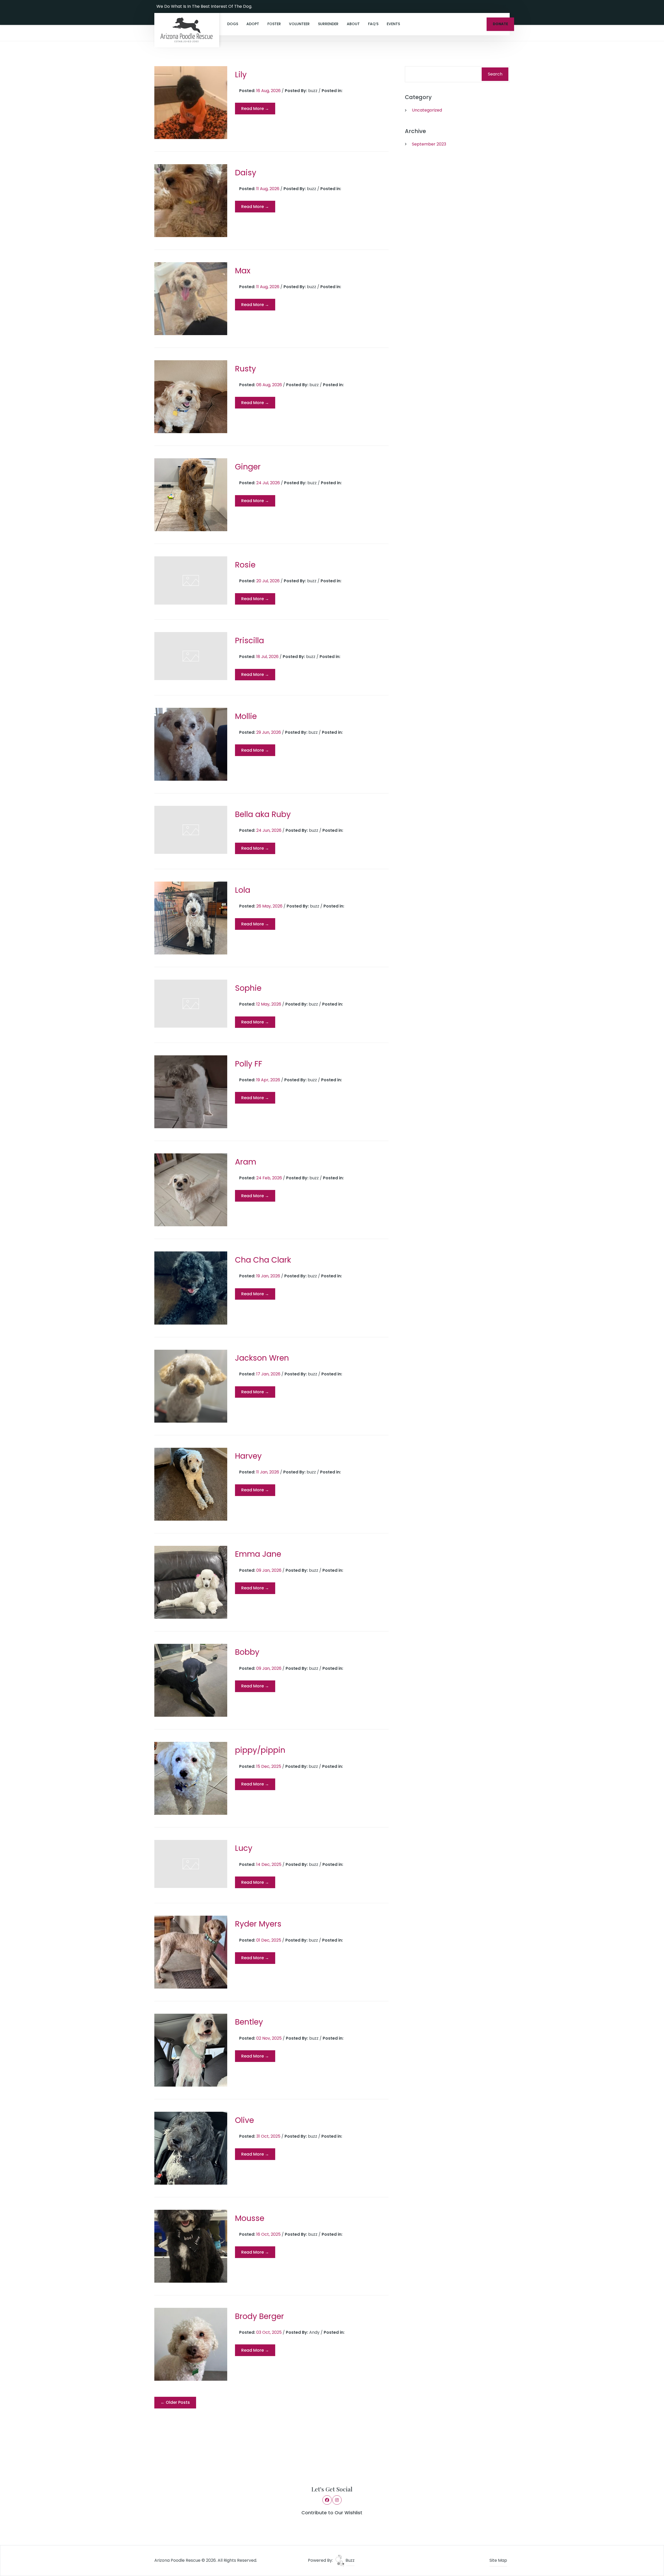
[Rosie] (191, 580)
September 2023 (429, 144)
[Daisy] (191, 201)
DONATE (500, 24)
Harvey (248, 1456)
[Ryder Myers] (191, 1952)
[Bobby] (191, 1680)
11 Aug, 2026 (268, 189)
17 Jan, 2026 (269, 1374)
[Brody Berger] (191, 2344)
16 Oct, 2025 (269, 2234)
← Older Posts (175, 2402)
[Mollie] (191, 744)
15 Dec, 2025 (269, 1766)
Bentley (249, 2022)
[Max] (191, 299)
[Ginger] (191, 495)
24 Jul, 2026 (269, 483)
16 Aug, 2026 (269, 91)
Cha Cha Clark (263, 1260)
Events (393, 24)
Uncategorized (427, 110)
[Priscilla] (191, 656)
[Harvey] (191, 1484)
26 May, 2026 (270, 906)
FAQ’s (373, 24)
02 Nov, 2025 (269, 2038)
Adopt (253, 24)
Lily (241, 75)
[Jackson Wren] (191, 1386)
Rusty (245, 369)
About (353, 24)
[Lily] (191, 103)
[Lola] (191, 918)
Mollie (246, 716)
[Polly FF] (191, 1092)
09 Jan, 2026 (269, 1570)
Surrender (328, 24)
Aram (246, 1162)
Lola (243, 890)
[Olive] (191, 2148)
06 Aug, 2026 (270, 385)
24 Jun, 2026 (269, 830)
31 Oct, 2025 (269, 2136)
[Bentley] (191, 2050)
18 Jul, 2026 (268, 657)
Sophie (248, 988)
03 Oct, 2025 (269, 2332)
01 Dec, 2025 (269, 1940)
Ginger (248, 467)
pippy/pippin (260, 1750)
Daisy (246, 173)
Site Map (498, 2560)
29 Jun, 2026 (269, 732)
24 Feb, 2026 (270, 1178)
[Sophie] (191, 1004)
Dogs (233, 24)
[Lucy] (191, 1864)
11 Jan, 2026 (268, 1472)
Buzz (350, 2560)
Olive (244, 2120)
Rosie (245, 565)
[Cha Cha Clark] (191, 1288)
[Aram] (191, 1190)
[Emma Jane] (191, 1582)
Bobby (247, 1652)
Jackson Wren (262, 1358)
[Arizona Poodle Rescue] (187, 30)
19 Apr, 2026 (269, 1080)
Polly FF (249, 1064)
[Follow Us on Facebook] (497, 6)
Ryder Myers (258, 1924)
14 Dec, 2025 (269, 1864)
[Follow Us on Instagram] (504, 6)
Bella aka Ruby (263, 814)
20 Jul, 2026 (268, 581)
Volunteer (299, 24)
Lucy (244, 1848)
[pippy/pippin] (191, 1778)
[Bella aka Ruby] (191, 830)
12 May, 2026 (269, 1004)
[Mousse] (191, 2246)
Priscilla (250, 640)
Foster (274, 24)
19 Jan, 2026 (269, 1276)
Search (495, 74)
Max (243, 271)
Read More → (255, 109)
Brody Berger (260, 2316)
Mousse (250, 2218)
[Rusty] (191, 397)
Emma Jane (258, 1554)
